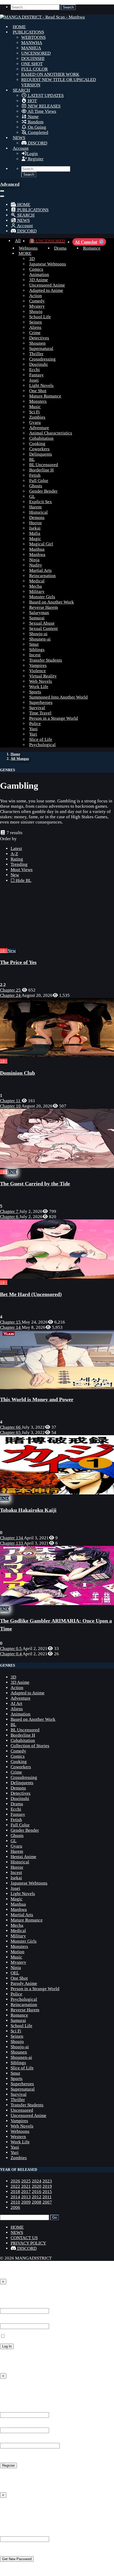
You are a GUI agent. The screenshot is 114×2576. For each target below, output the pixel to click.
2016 (37, 2192)
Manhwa (37, 555)
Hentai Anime (23, 1857)
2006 (15, 2207)
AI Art (16, 1703)
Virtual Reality (43, 676)
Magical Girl (41, 544)
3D (32, 259)
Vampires (38, 665)
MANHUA (31, 48)
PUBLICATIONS (28, 32)
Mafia (35, 533)
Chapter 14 (11, 1327)
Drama (60, 248)
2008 (37, 2202)
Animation (39, 275)
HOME (19, 27)
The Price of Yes (18, 962)
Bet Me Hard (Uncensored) (31, 1294)
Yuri (33, 734)
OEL (15, 1973)
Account (21, 148)
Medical (37, 581)
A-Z (14, 854)
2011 (47, 2197)
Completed (38, 132)
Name (33, 117)
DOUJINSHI (33, 59)
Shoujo (36, 312)
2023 (47, 2181)
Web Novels (41, 681)
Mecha (36, 586)
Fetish (35, 475)
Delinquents (41, 454)
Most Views (22, 870)
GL (32, 496)
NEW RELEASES (44, 106)
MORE (25, 253)
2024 (37, 2181)
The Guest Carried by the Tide (35, 1184)
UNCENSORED (36, 53)
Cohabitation (41, 438)
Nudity (36, 565)
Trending (19, 864)
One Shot (38, 391)
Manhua (37, 549)
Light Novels (41, 385)
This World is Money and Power (37, 1399)
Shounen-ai (40, 639)
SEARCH (21, 90)
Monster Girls (42, 597)
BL (32, 459)
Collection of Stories (30, 1746)
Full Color (39, 481)
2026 (15, 2181)
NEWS (19, 138)
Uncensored (22, 2110)
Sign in (8, 2293)
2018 (15, 2192)
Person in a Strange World (54, 718)
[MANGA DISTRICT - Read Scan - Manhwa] (42, 17)
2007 (47, 2202)
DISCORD (37, 143)
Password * (11, 2321)
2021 (26, 2186)
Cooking (37, 444)
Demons (37, 518)
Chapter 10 (11, 1106)
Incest (35, 655)
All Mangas (20, 759)
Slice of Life (41, 739)
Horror (36, 523)
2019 (47, 2186)
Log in (6, 2475)
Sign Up (9, 2388)
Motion (17, 1952)
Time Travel (40, 713)
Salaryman (39, 613)
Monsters (38, 401)
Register (35, 159)
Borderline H (41, 470)
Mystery (37, 306)
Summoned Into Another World (58, 697)
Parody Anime (24, 1983)
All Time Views (41, 111)
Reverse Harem (43, 607)
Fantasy (36, 375)
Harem (35, 507)
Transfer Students (46, 660)
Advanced (10, 184)
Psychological (42, 745)
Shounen (37, 343)
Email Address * (15, 2425)
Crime (35, 333)
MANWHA (32, 43)
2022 (15, 2186)
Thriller (36, 354)
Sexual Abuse (42, 623)
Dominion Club (17, 1073)
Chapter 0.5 (11, 1649)
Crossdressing (42, 359)
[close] (2, 196)
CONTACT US (24, 2238)
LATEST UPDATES (45, 95)
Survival (37, 708)
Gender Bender (43, 491)
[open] (2, 191)
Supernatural (41, 349)
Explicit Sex (41, 502)
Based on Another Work (52, 602)
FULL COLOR (34, 69)
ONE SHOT (32, 64)
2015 (47, 2192)
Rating (17, 859)
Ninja (34, 560)
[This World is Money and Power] (57, 1388)
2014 (15, 2197)
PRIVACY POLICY (28, 2243)
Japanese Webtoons (48, 264)
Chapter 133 (12, 1543)
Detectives (39, 338)
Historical (38, 512)
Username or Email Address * (28, 2305)
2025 (26, 2181)
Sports (35, 692)
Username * (11, 2409)
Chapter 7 (10, 1211)
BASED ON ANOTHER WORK (50, 74)
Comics (36, 269)
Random (35, 122)
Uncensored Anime (47, 285)
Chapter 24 (11, 995)
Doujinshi (38, 364)
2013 (26, 2197)
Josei (34, 380)
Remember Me (19, 2336)
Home (15, 754)
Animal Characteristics (51, 433)
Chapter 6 (10, 1217)
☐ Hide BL (21, 880)
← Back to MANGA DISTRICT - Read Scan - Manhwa (51, 2366)
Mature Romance (45, 396)
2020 (37, 2186)
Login (32, 154)
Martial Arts (40, 570)
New (15, 875)
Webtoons (28, 248)
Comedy (37, 301)
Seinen (36, 322)
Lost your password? (19, 2356)
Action (36, 296)
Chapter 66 (11, 1427)
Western (18, 2137)
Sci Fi (34, 412)
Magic (35, 539)
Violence (38, 671)
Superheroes (41, 702)
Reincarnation (42, 576)
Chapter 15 (11, 1322)
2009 (26, 2202)
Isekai (35, 528)
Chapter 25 (11, 990)
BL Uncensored (44, 465)
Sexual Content (43, 628)
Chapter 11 (11, 1101)
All (18, 241)
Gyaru (35, 422)
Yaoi (33, 729)
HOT (32, 101)
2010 (15, 2202)
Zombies (37, 417)
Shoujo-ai (38, 634)
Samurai (37, 618)
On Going (36, 127)
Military (37, 592)
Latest (16, 848)
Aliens (35, 327)
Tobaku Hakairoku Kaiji (28, 1510)
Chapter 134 (12, 1538)
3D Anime (39, 280)
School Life (40, 317)
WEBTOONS (33, 37)
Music (35, 407)
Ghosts (36, 486)
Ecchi (34, 370)
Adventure (39, 428)
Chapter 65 (11, 1432)
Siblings (37, 650)
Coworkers (39, 449)
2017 (26, 2192)
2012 (37, 2197)
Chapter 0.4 (11, 1654)
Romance (92, 248)
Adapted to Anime (46, 290)
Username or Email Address (26, 2534)
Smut (34, 644)
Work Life (39, 687)
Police (35, 724)
